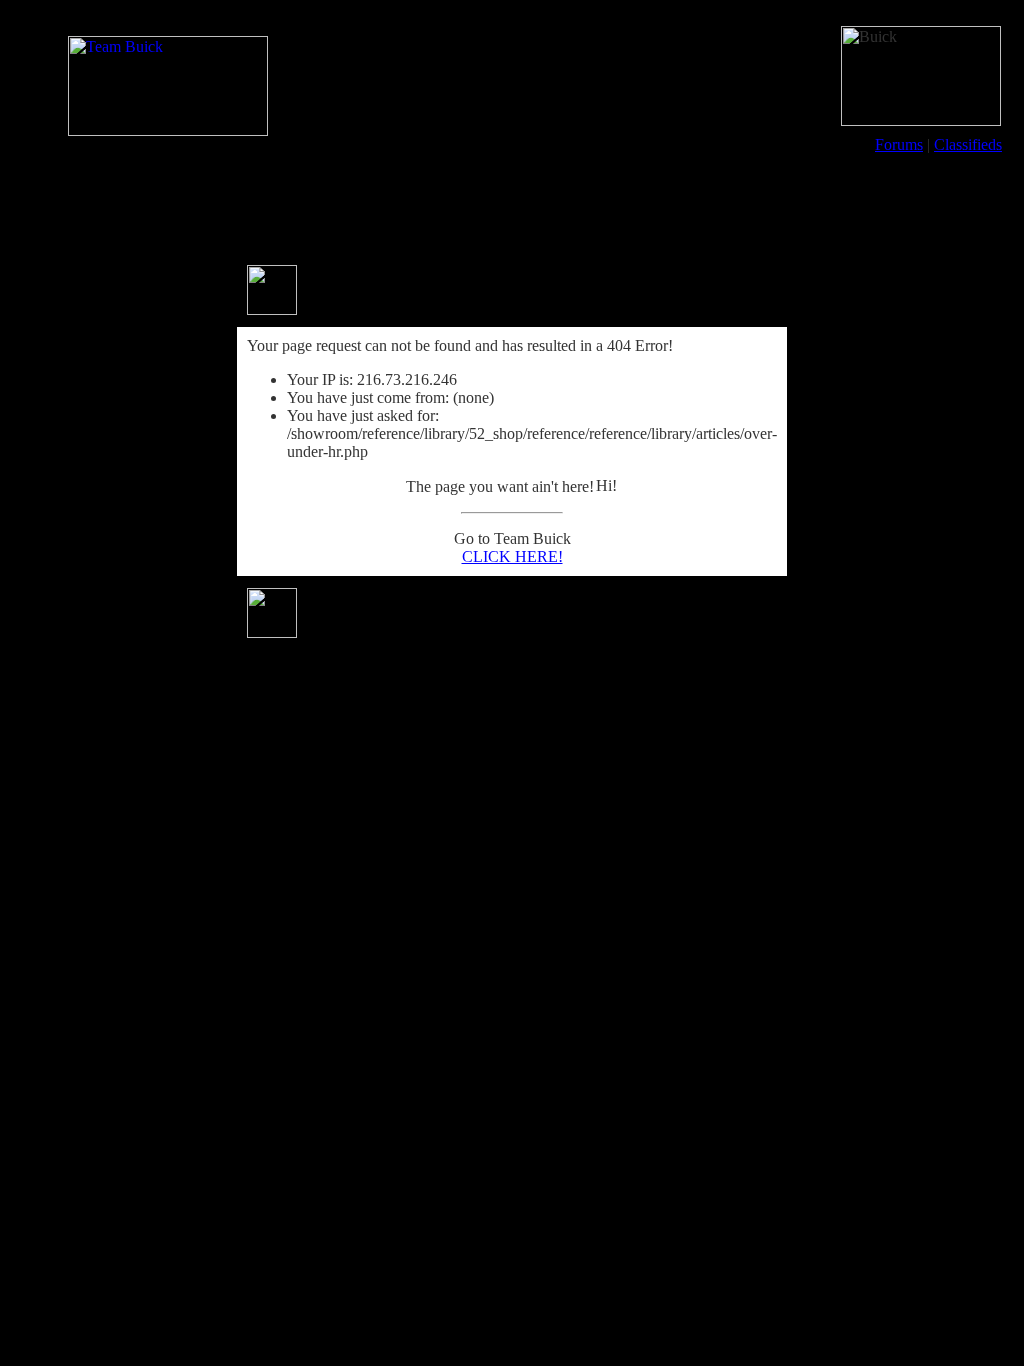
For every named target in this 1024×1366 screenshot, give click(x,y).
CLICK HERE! (512, 556)
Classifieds (968, 144)
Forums (899, 144)
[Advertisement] (512, 208)
